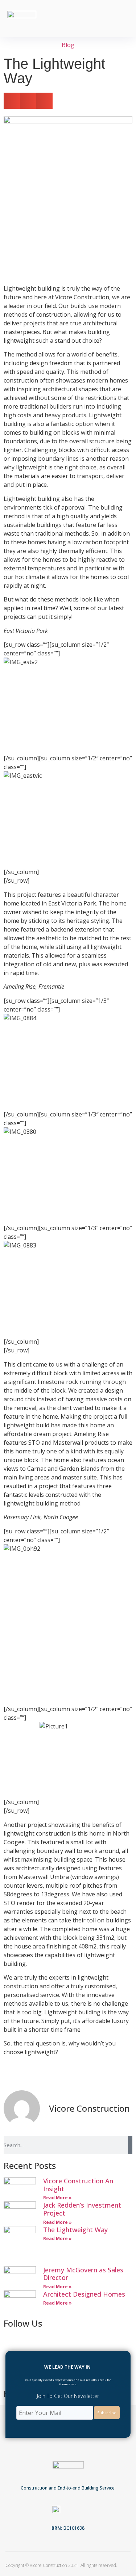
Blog (68, 45)
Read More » (57, 2198)
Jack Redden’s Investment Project (82, 2209)
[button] (124, 19)
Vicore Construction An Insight (78, 2185)
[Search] (130, 2145)
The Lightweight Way (75, 2230)
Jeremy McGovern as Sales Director (83, 2274)
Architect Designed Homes (84, 2294)
